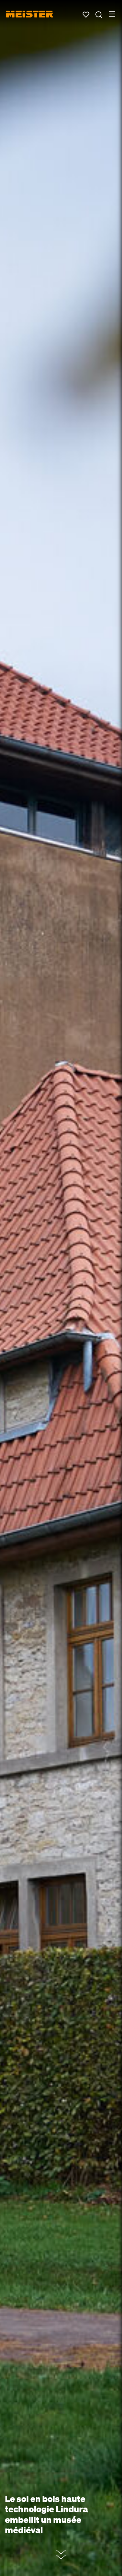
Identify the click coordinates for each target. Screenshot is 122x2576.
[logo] (30, 14)
